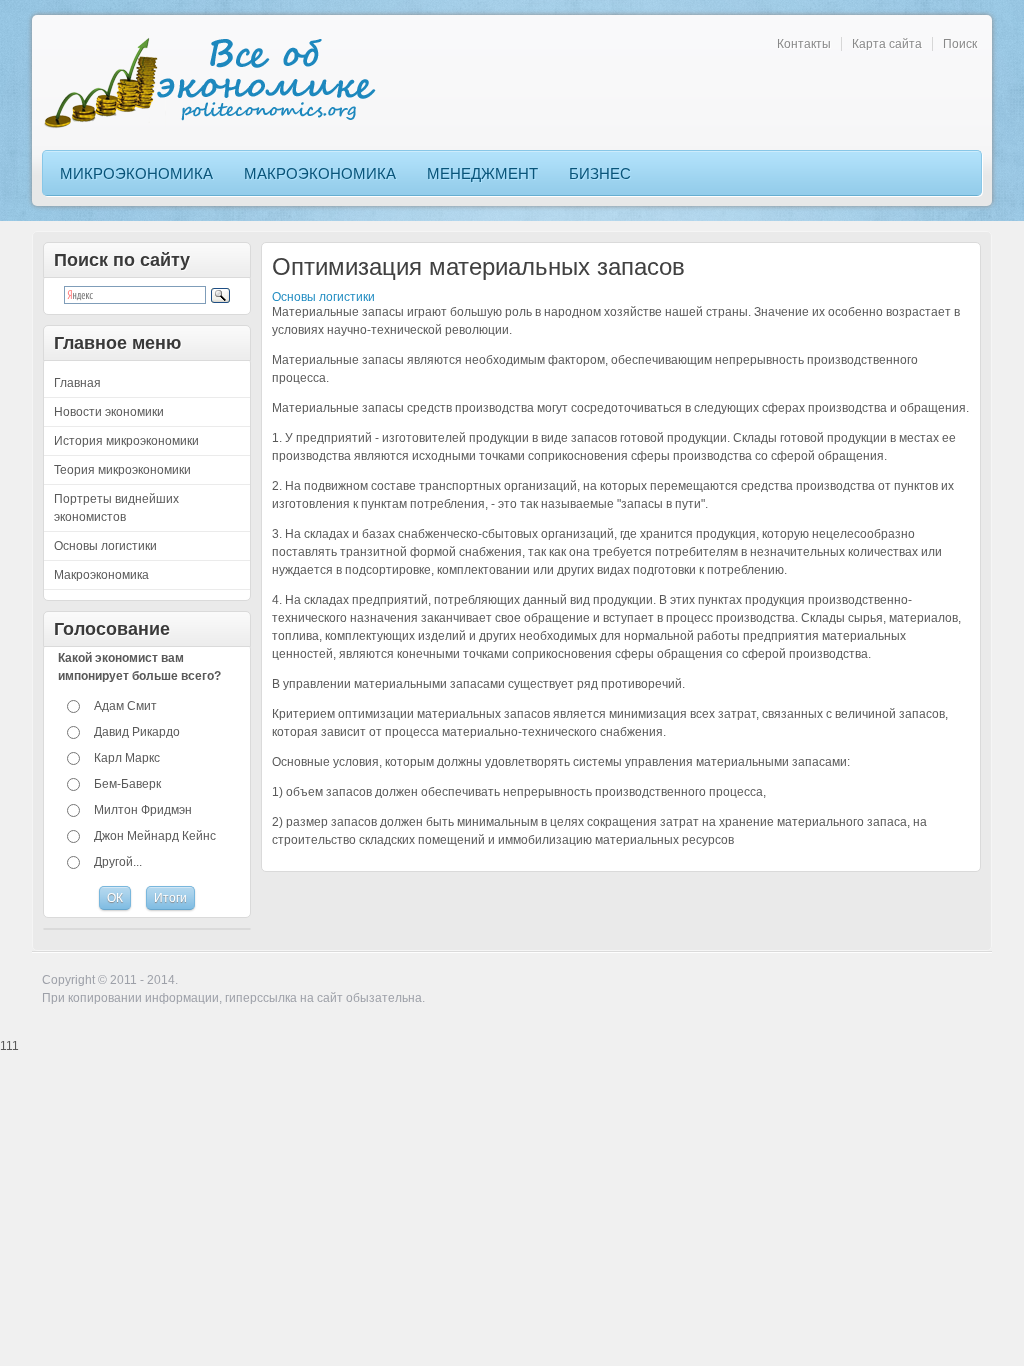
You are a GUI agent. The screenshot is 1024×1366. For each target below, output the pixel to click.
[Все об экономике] (217, 82)
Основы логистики (323, 297)
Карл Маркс (127, 758)
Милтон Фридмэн (143, 810)
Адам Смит (125, 706)
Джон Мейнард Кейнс (155, 836)
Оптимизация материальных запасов (478, 266)
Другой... (118, 862)
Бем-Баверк (127, 784)
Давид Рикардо (137, 732)
